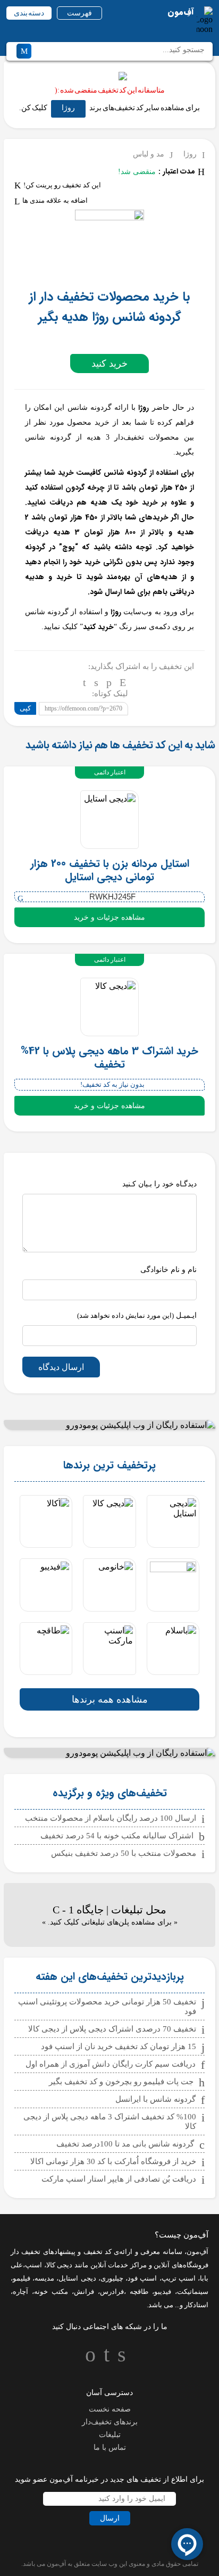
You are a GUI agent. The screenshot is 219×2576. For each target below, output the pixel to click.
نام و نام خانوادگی (169, 1270)
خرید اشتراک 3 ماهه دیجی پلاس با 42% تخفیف (109, 1058)
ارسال (110, 2518)
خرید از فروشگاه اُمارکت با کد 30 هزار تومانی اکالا (113, 2161)
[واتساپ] (109, 682)
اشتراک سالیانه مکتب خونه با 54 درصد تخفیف (117, 1836)
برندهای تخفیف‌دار (110, 2422)
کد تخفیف (98, 2252)
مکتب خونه (51, 2292)
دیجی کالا (60, 2265)
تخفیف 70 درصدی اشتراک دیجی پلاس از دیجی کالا (112, 2029)
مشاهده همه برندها (110, 1699)
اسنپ (33, 2265)
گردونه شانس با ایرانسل (155, 2099)
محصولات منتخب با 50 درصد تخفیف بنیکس (124, 1853)
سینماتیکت (193, 2292)
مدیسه (44, 2278)
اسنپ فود (142, 2278)
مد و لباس (149, 154)
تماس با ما (110, 2447)
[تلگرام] (85, 682)
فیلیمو (22, 2278)
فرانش (84, 2292)
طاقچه (137, 2292)
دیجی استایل (77, 2278)
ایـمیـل (137, 1315)
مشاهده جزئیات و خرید (109, 917)
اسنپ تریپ (179, 2278)
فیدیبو (163, 2292)
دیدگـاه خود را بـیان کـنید (159, 1184)
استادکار (196, 2305)
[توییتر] (96, 682)
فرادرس (112, 2292)
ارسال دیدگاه (61, 1367)
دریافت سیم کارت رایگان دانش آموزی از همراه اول (111, 2064)
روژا (68, 108)
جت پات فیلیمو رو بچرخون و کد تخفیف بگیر (121, 2082)
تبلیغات (110, 2435)
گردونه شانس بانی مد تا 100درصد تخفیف (125, 2144)
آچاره (20, 2292)
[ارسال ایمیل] (123, 682)
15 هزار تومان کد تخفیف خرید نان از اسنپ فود (119, 2046)
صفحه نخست (110, 2409)
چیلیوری (112, 2278)
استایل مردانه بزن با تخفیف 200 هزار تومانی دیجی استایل (110, 870)
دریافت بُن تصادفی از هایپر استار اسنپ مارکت (119, 2179)
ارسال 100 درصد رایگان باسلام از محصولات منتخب (111, 1818)
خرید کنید (109, 364)
